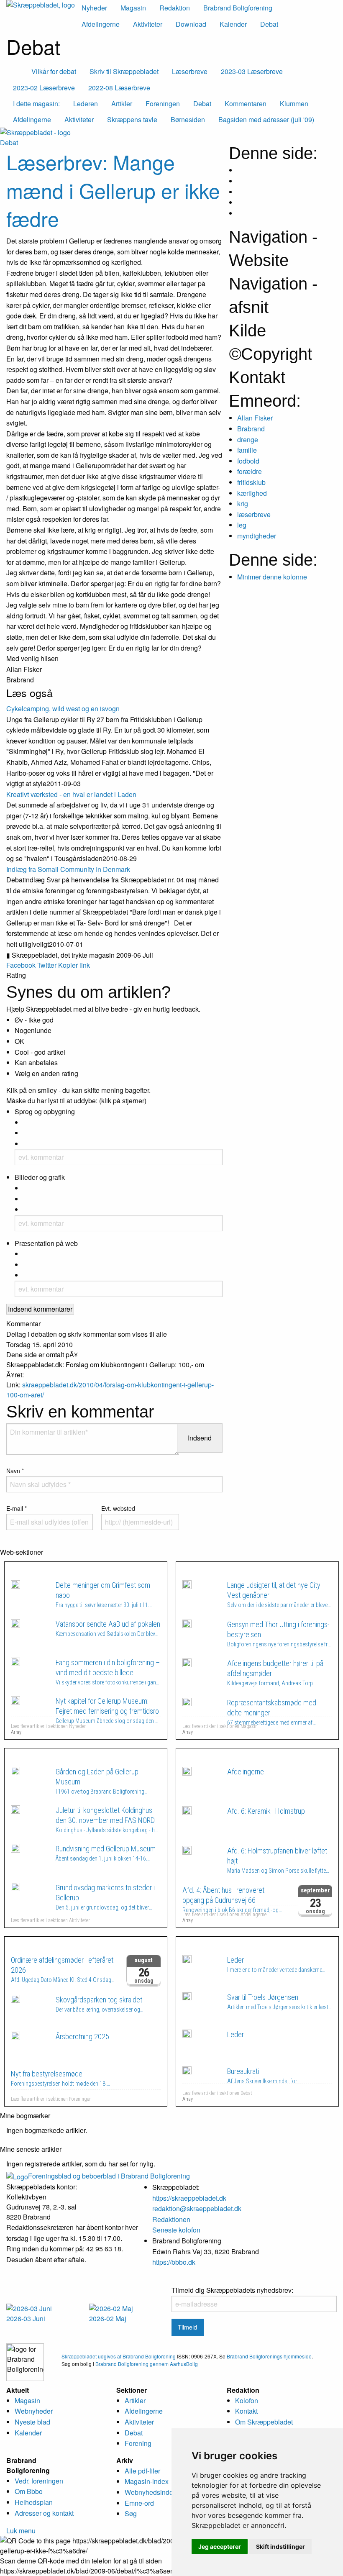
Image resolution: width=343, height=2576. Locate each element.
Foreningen (46, 1945)
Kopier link (74, 965)
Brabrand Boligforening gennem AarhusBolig (147, 2364)
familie (247, 450)
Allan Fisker (255, 418)
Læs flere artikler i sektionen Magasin (220, 1726)
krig (243, 504)
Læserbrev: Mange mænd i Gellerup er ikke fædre (113, 190)
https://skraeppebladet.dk (189, 2198)
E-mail (17, 1508)
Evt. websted (118, 1508)
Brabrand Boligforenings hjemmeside (269, 2356)
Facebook (21, 965)
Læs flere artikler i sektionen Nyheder (48, 1726)
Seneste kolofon (176, 2230)
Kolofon (247, 2400)
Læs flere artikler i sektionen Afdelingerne (224, 1915)
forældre (250, 471)
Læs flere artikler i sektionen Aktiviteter (50, 1920)
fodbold (248, 461)
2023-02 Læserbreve (44, 88)
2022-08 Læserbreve (119, 88)
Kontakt (246, 2411)
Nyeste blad (32, 2422)
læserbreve (254, 514)
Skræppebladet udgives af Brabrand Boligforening (119, 2356)
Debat (269, 24)
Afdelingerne (101, 24)
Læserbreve (190, 71)
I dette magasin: (36, 104)
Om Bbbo (29, 2491)
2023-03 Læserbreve (252, 71)
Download (191, 24)
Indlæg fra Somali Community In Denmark (68, 869)
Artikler (135, 2400)
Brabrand (251, 429)
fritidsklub (251, 482)
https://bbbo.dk (174, 2262)
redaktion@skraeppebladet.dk (197, 2208)
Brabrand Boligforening (238, 8)
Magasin (133, 8)
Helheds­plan (34, 2502)
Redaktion (175, 8)
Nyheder (94, 8)
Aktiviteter (148, 24)
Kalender (233, 24)
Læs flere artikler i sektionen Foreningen (51, 2099)
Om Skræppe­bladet (264, 2422)
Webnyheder (34, 2411)
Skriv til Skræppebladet (124, 71)
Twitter (47, 965)
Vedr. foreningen (39, 2481)
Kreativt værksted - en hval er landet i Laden (71, 794)
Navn (15, 1471)
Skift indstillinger (280, 2547)
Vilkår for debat (54, 71)
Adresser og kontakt (44, 2513)
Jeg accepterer (220, 2547)
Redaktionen (171, 2219)
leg (242, 525)
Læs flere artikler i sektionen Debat (217, 2093)
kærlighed (252, 493)
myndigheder (257, 536)
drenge (248, 440)
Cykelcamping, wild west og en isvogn (63, 709)
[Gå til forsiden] (35, 132)
